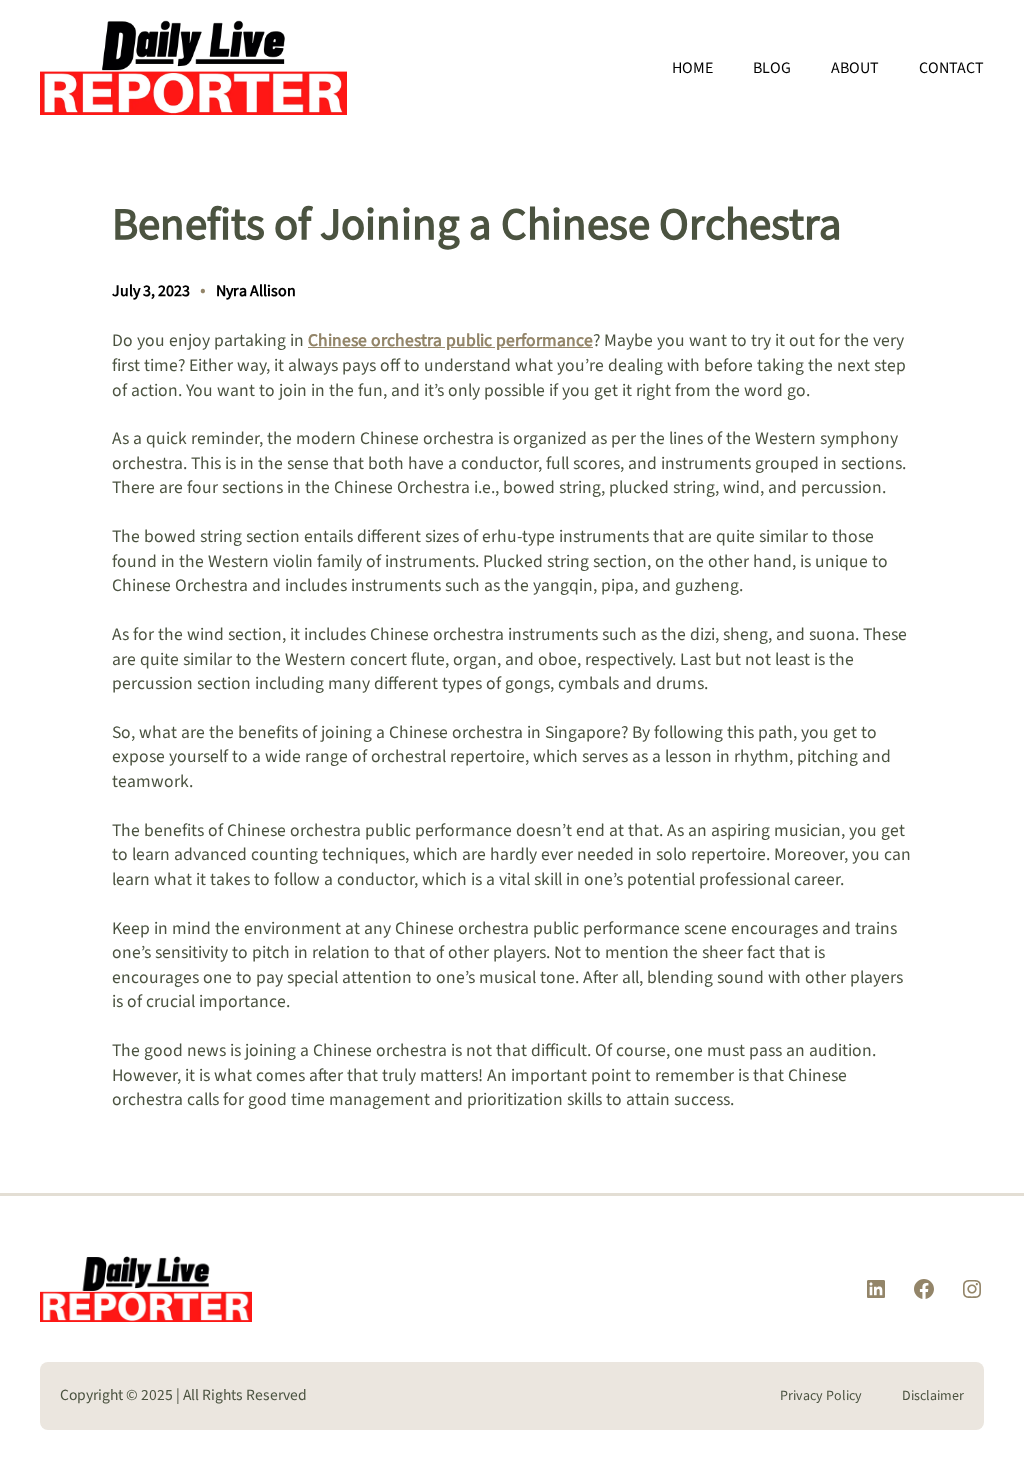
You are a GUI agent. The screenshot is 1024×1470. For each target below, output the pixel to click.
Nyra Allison (256, 291)
